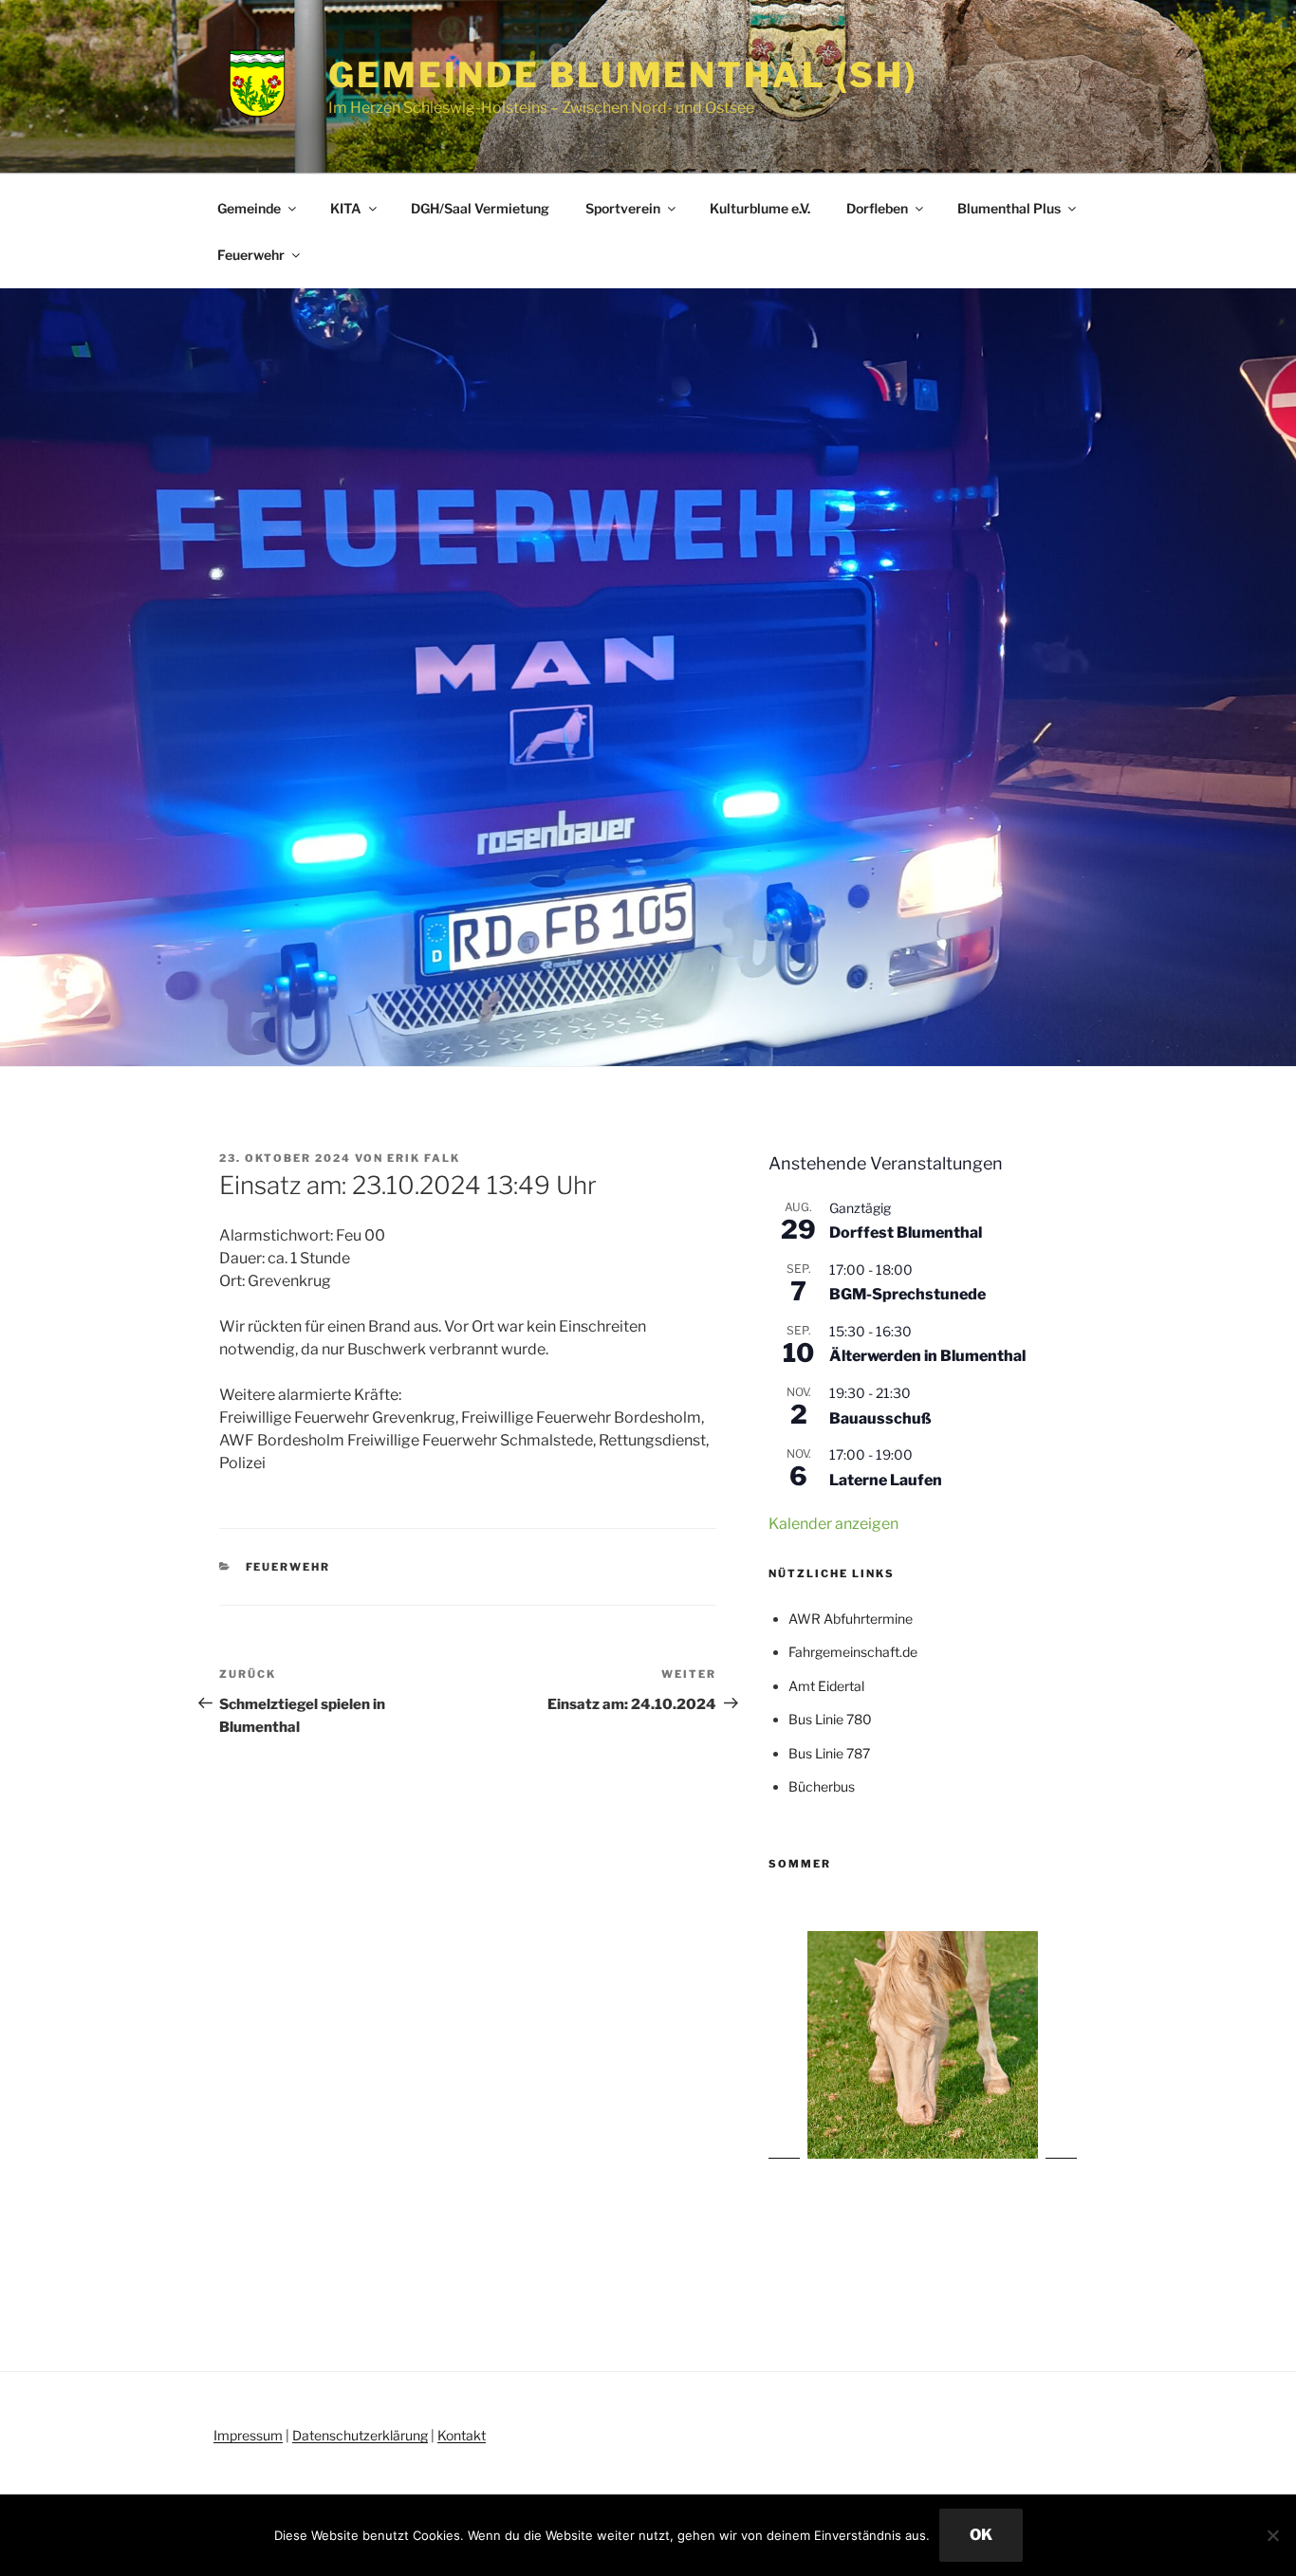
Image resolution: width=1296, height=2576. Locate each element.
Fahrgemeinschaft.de (853, 1652)
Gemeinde (249, 208)
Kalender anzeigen (833, 1524)
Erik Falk (424, 1158)
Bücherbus (822, 1786)
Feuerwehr (251, 255)
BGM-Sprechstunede (907, 1294)
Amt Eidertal (826, 1686)
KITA (346, 208)
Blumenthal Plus (1009, 208)
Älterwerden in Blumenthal (927, 1356)
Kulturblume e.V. (760, 208)
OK (981, 2535)
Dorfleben (877, 208)
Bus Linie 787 (829, 1753)
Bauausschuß (880, 1418)
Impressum (248, 2435)
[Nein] (1272, 2535)
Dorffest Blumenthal (906, 1233)
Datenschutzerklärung (360, 2435)
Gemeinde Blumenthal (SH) (623, 75)
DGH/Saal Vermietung (480, 208)
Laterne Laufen (886, 1480)
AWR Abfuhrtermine (851, 1619)
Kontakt (462, 2435)
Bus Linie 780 (830, 1719)
